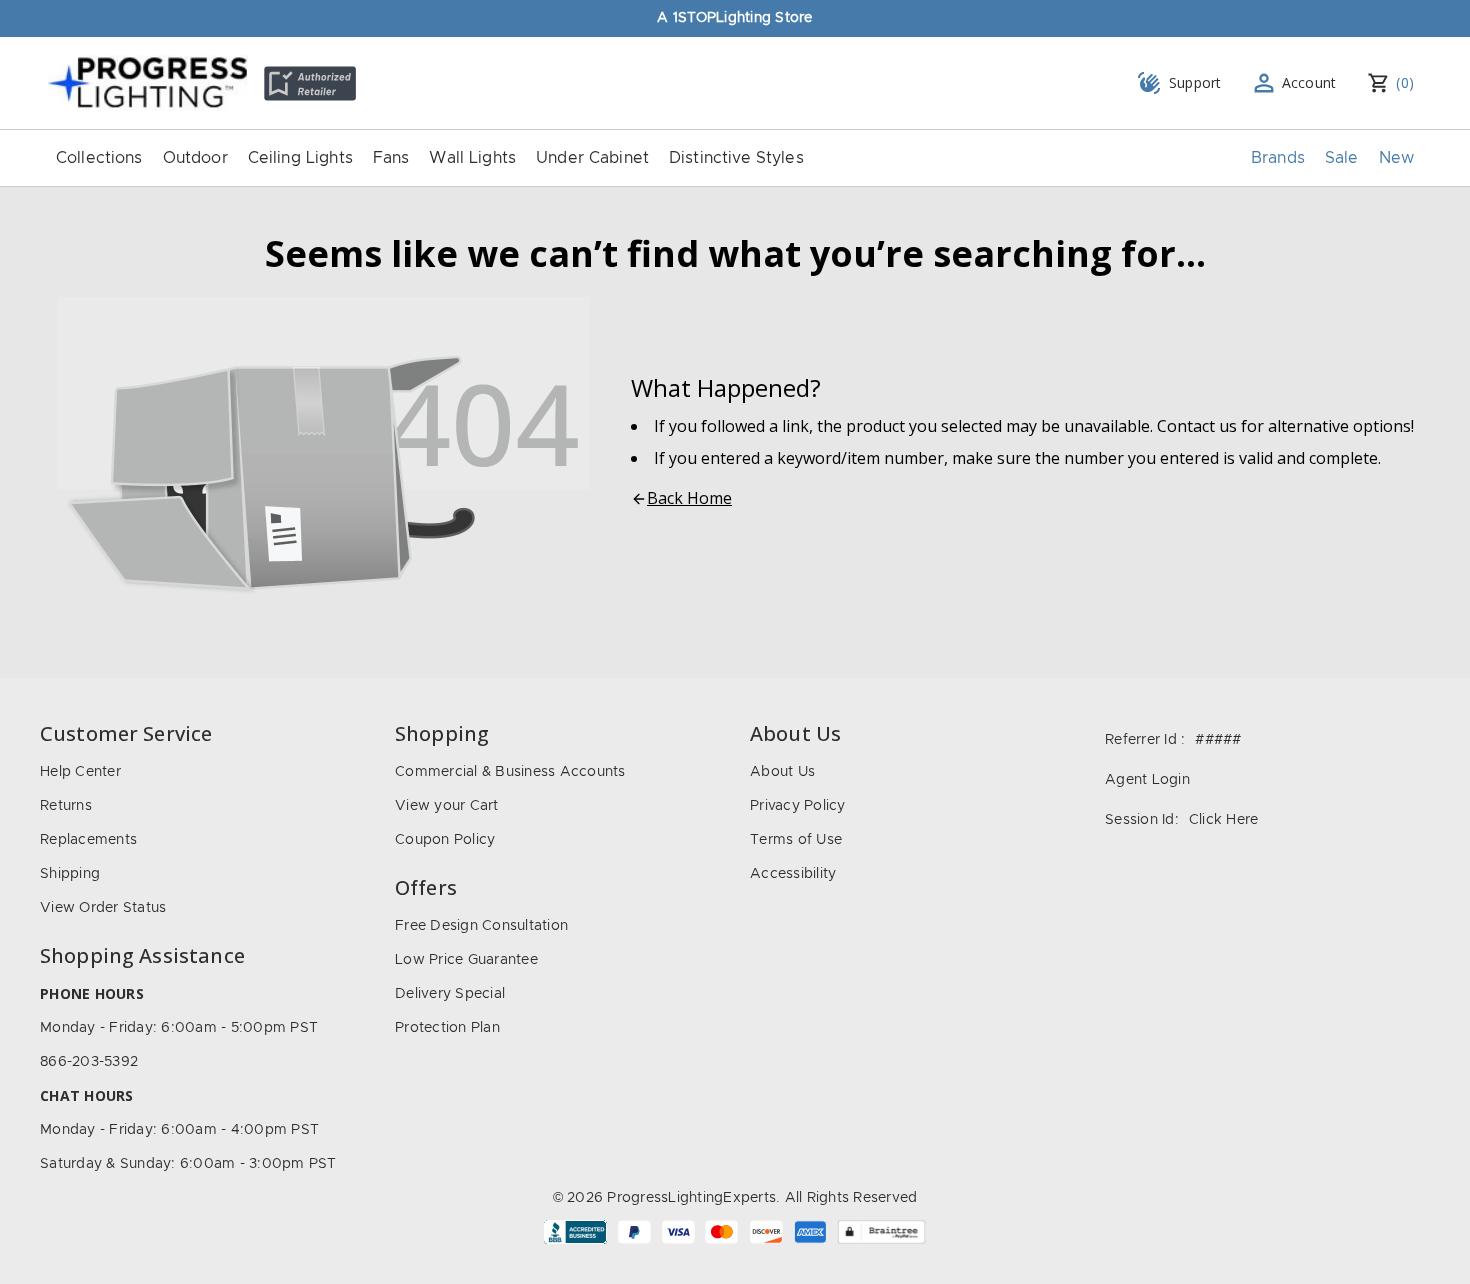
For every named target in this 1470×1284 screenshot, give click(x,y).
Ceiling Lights (300, 158)
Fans (391, 158)
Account (1309, 82)
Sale (1342, 158)
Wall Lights (472, 158)
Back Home (689, 498)
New (1396, 158)
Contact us (1197, 426)
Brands (1278, 158)
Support (1195, 82)
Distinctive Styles (736, 158)
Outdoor (195, 158)
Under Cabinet (592, 158)
